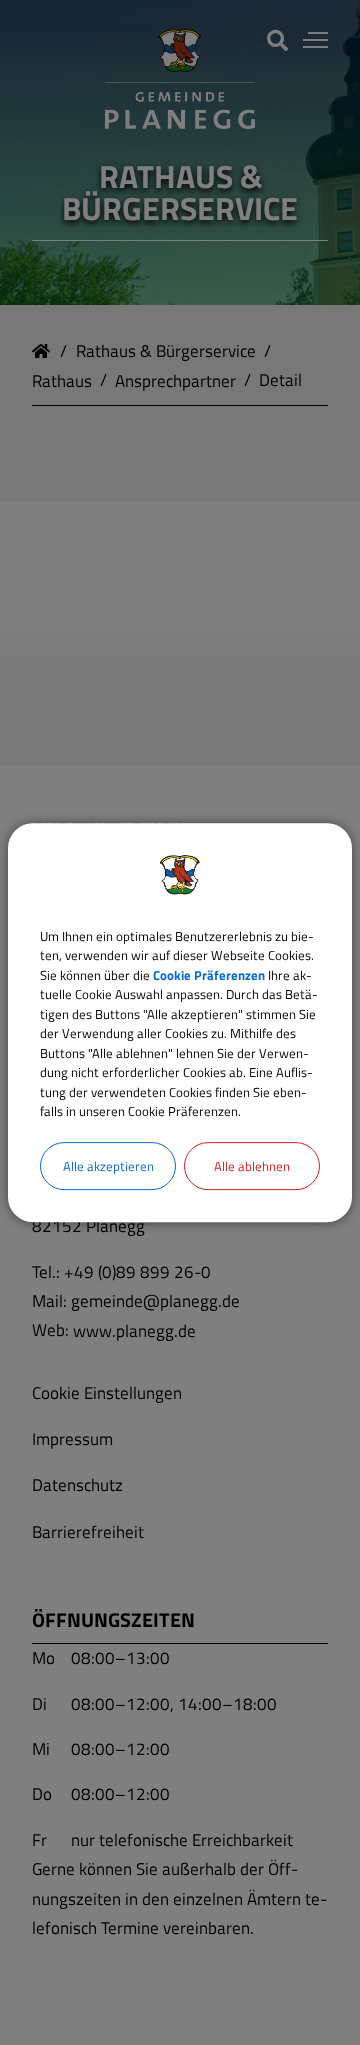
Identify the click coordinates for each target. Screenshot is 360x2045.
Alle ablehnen (252, 1166)
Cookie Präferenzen (209, 975)
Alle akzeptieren (108, 1166)
